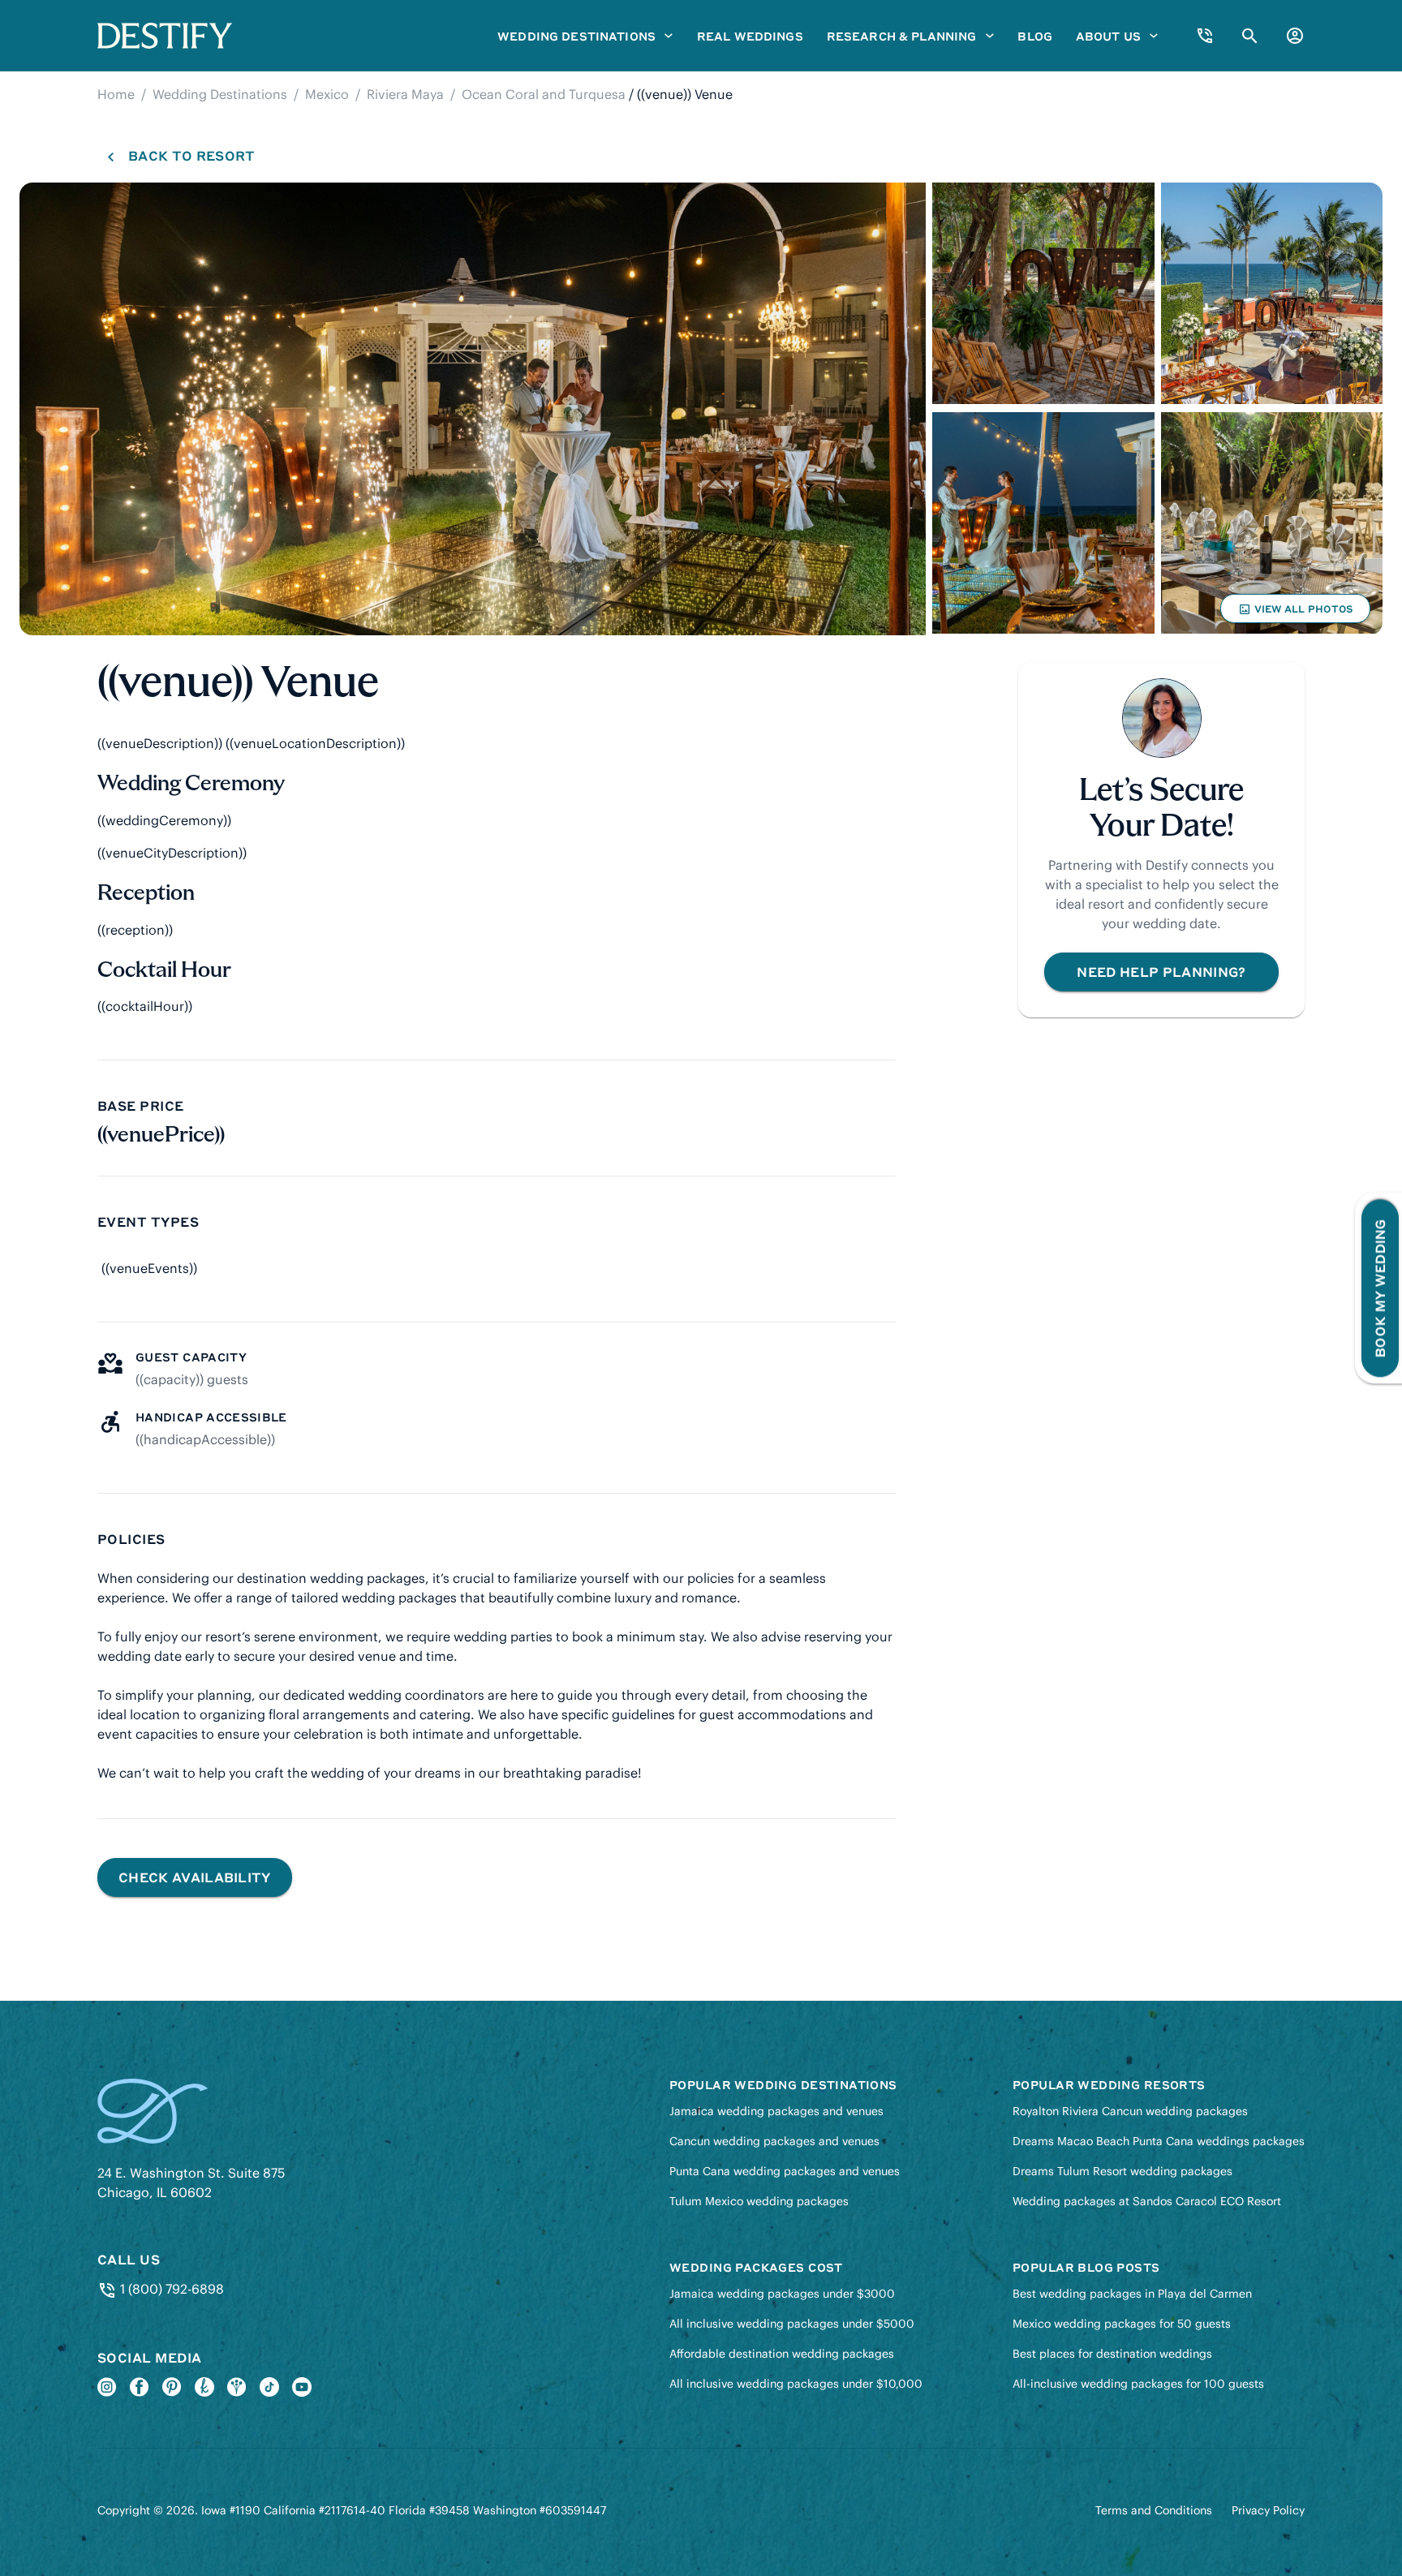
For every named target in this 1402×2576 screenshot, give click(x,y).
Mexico (327, 94)
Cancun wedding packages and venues (774, 2141)
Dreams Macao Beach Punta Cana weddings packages (1159, 2141)
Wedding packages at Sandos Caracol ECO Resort (1147, 2201)
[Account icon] (1295, 36)
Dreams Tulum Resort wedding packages (1122, 2171)
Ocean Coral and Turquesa (544, 94)
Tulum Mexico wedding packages (759, 2201)
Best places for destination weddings (1112, 2354)
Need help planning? (1161, 972)
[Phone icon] (1205, 36)
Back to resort (191, 155)
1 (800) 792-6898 (170, 2289)
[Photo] (473, 409)
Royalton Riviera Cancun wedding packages (1130, 2111)
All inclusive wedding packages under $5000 (792, 2324)
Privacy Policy (1268, 2510)
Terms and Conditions (1154, 2510)
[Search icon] (1250, 36)
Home (116, 94)
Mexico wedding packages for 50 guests (1122, 2324)
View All (1295, 613)
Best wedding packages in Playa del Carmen (1132, 2294)
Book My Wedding (1380, 1288)
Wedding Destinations (220, 94)
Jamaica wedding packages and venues (776, 2111)
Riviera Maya (405, 94)
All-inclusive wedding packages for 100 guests (1138, 2384)
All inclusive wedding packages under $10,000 (796, 2384)
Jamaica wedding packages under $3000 (782, 2294)
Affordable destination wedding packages (782, 2354)
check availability (195, 1877)
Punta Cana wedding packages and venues (785, 2171)
